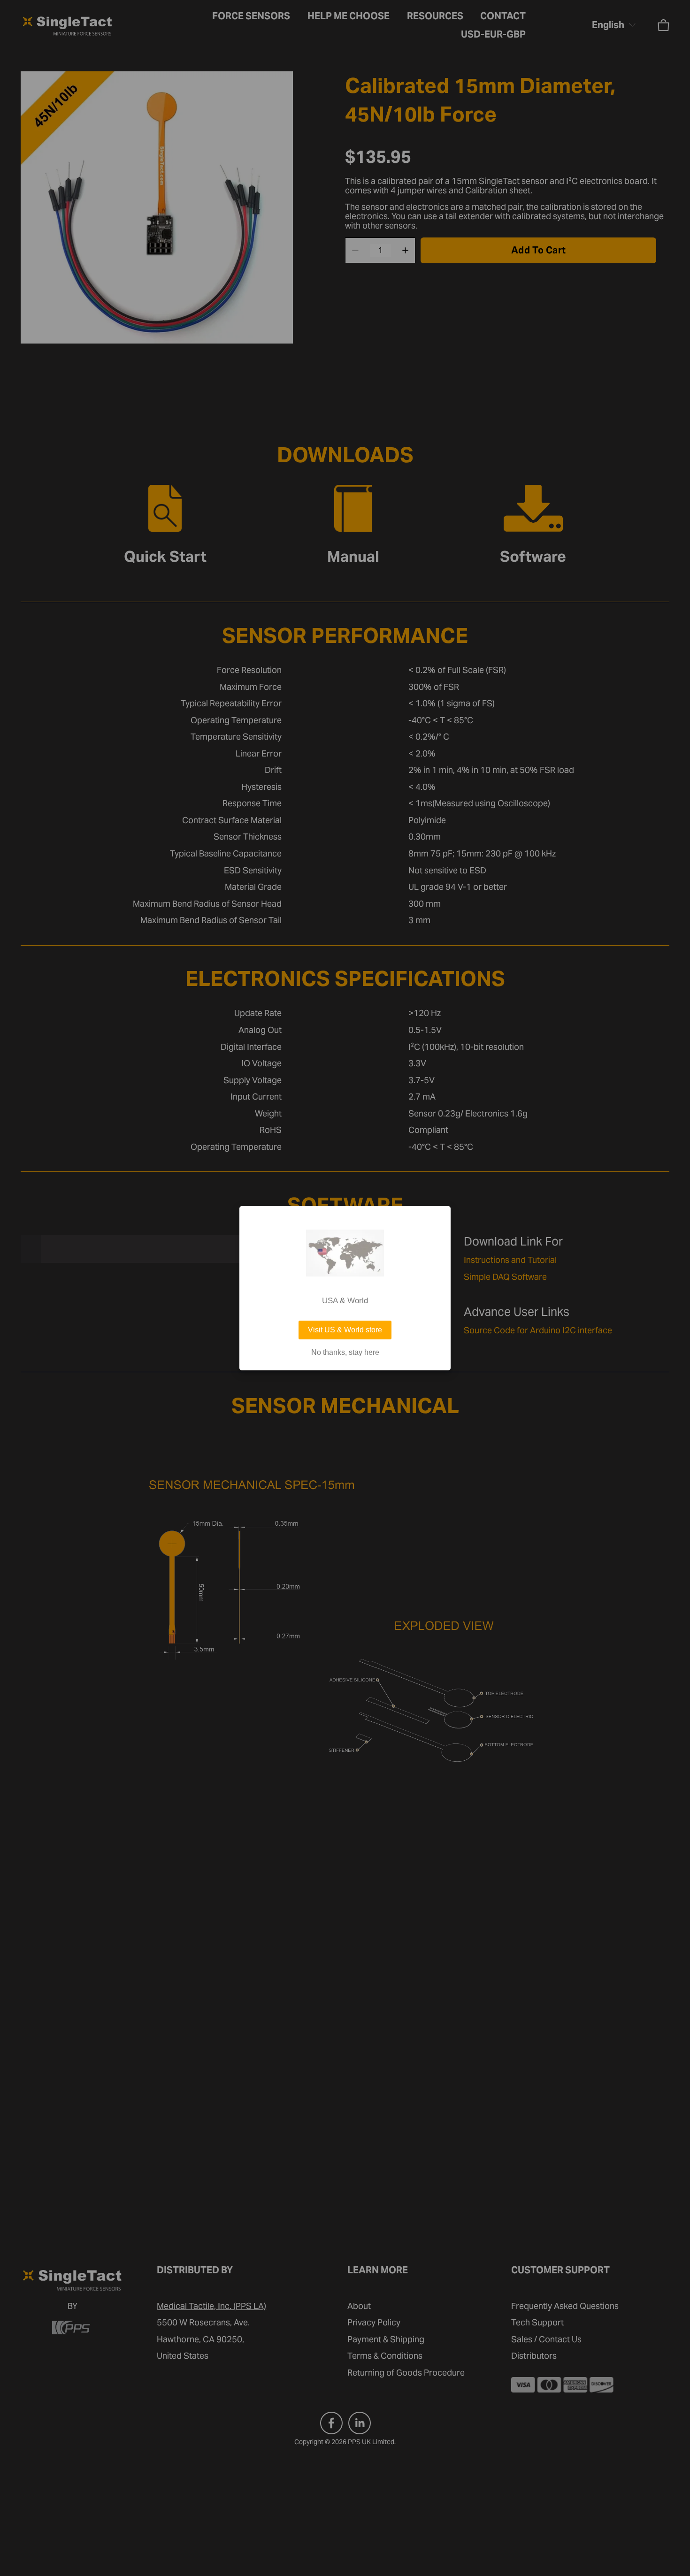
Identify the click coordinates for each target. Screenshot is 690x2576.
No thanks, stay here (345, 1353)
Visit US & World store (345, 1330)
